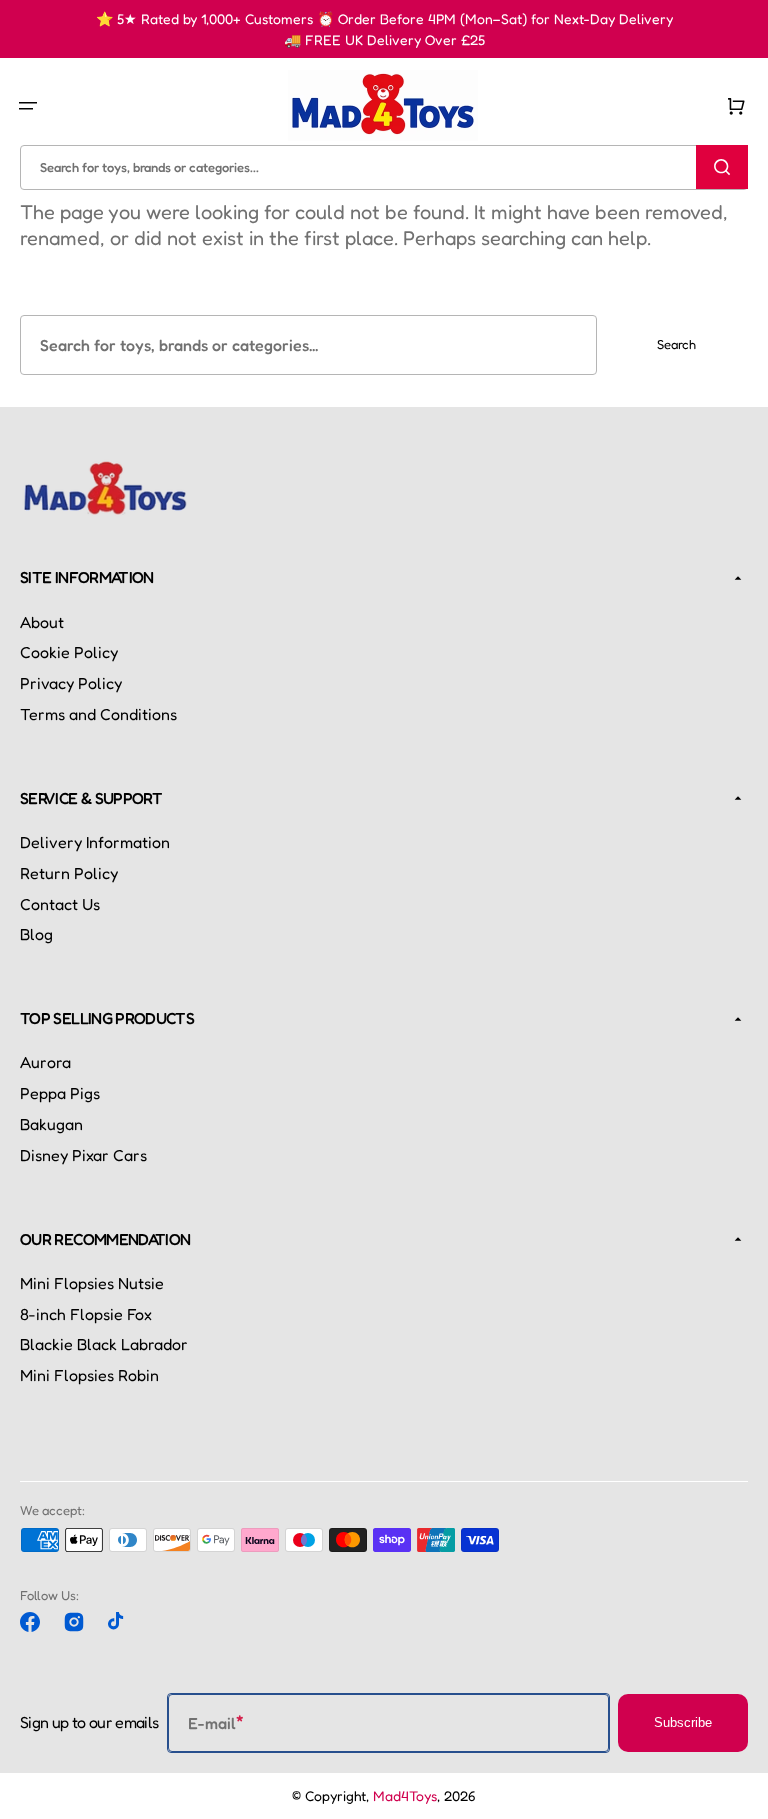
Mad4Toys (405, 1795)
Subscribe (683, 1722)
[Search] (722, 167)
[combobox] (384, 166)
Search (676, 344)
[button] (28, 105)
